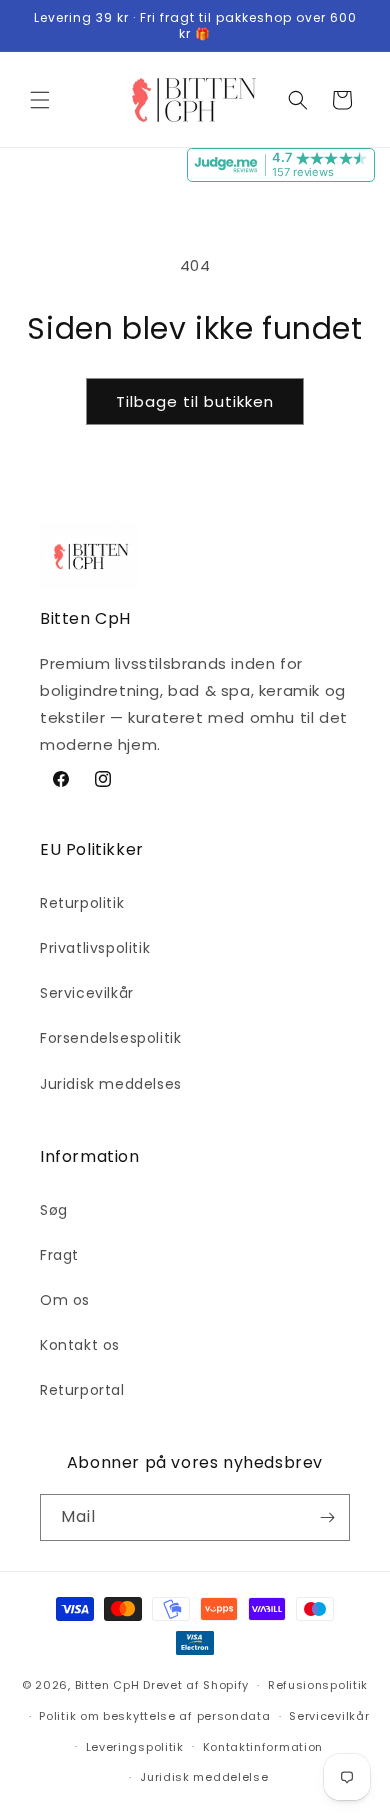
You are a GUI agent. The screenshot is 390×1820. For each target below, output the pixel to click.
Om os (65, 1300)
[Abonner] (327, 1517)
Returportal (82, 1390)
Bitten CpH (107, 1685)
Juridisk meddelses (111, 1084)
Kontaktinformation (263, 1747)
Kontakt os (80, 1345)
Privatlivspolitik (95, 948)
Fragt (59, 1255)
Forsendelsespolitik (110, 1038)
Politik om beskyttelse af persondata (154, 1716)
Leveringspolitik (135, 1747)
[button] (40, 100)
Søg (54, 1210)
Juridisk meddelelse (204, 1777)
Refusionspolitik (318, 1685)
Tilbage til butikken (195, 401)
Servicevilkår (87, 993)
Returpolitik (82, 903)
